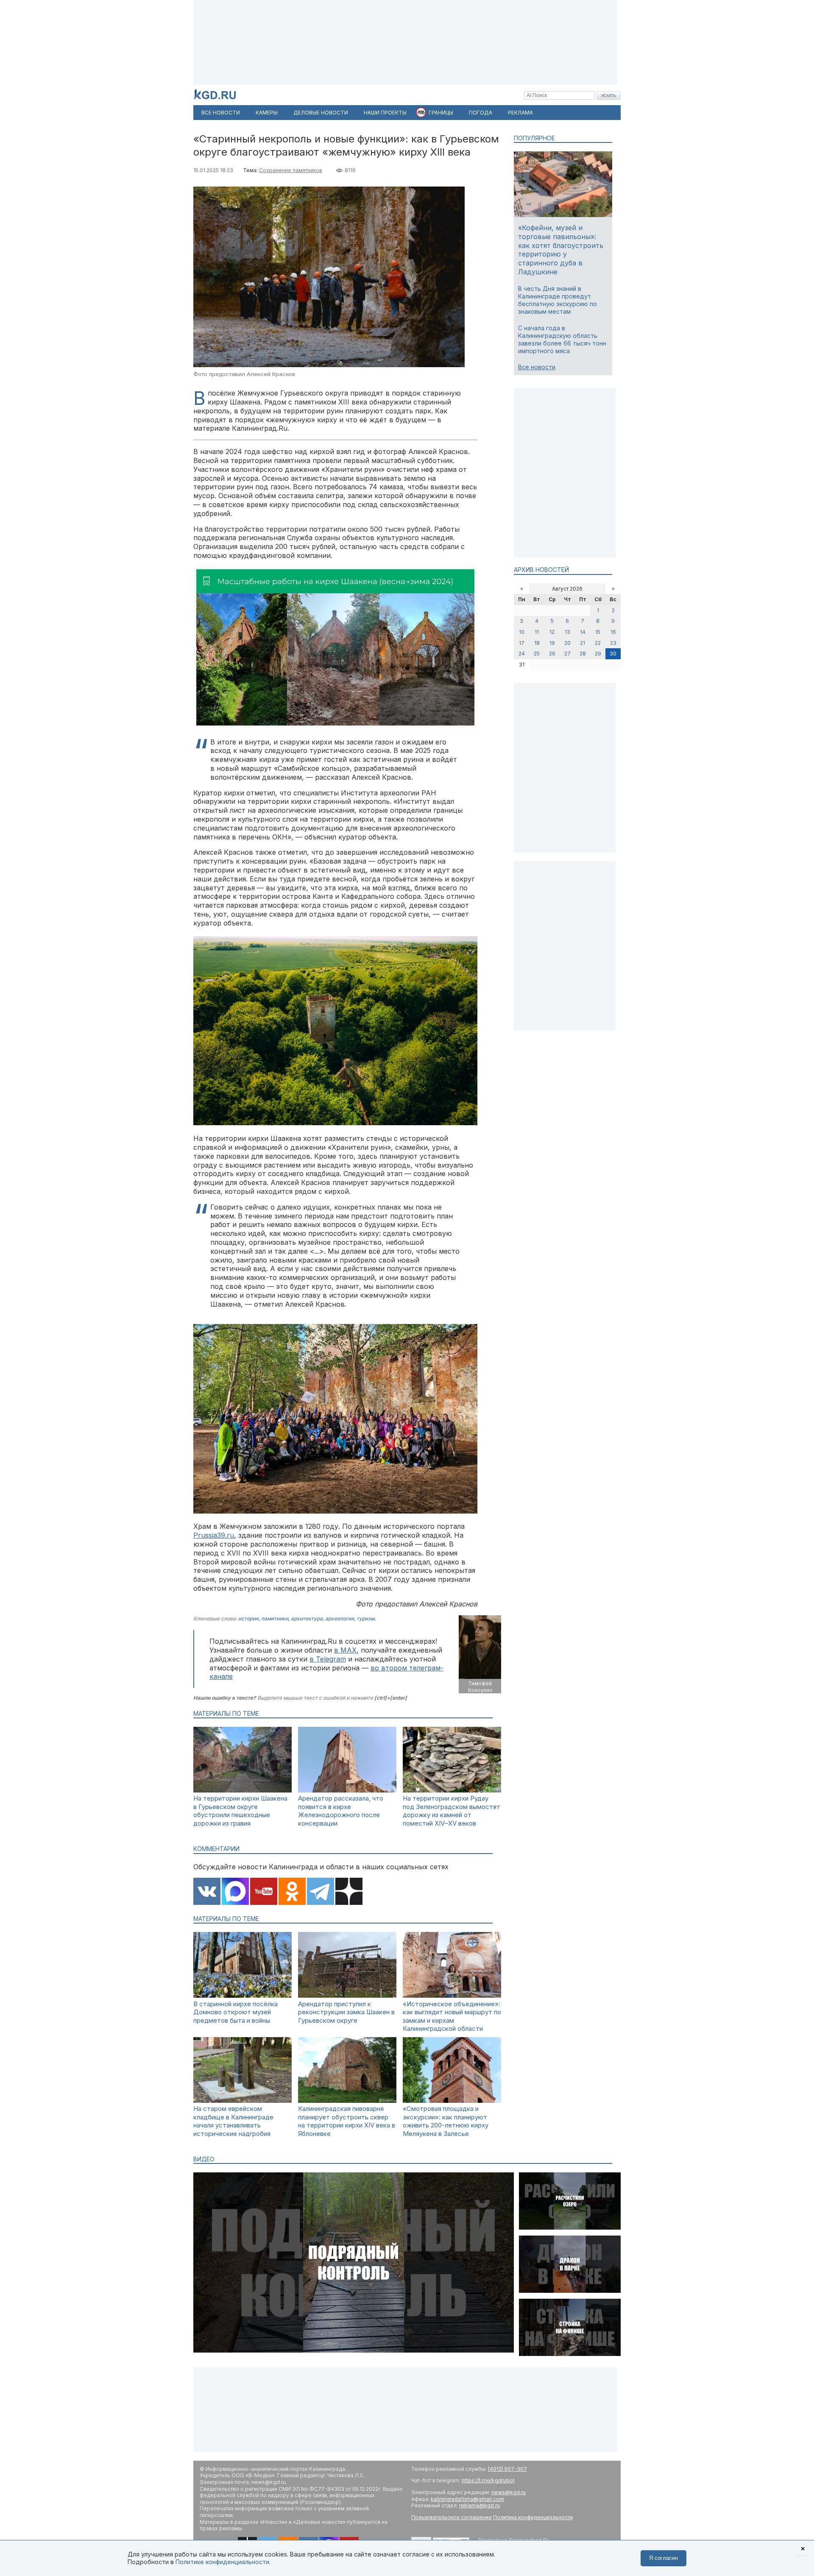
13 (567, 632)
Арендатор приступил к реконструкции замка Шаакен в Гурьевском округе (346, 2012)
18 (537, 643)
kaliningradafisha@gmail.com (467, 2499)
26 (552, 654)
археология (340, 1618)
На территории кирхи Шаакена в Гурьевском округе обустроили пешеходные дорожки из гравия (240, 1811)
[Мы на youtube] (264, 1892)
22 (598, 643)
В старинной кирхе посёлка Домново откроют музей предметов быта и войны (236, 2012)
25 (537, 654)
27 (567, 654)
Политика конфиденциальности (533, 2517)
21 (583, 643)
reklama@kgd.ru (479, 2505)
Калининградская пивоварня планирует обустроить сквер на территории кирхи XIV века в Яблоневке (347, 2121)
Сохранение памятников (291, 170)
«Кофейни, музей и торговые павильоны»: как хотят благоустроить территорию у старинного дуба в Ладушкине (561, 250)
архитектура (307, 1618)
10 (522, 632)
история (248, 1618)
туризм (365, 1618)
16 (613, 632)
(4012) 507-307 (507, 2469)
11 (537, 632)
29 (598, 654)
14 (583, 632)
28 (583, 654)
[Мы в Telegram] (321, 1892)
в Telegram (328, 1659)
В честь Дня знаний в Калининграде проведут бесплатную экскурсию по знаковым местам (558, 300)
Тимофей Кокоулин (480, 1687)
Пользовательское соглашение (452, 2517)
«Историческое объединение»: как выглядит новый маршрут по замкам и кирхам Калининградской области (452, 2016)
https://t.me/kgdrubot (488, 2480)
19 (552, 643)
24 (522, 654)
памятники (275, 1618)
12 (552, 632)
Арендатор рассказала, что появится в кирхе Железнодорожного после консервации (341, 1811)
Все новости (537, 367)
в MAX (345, 1650)
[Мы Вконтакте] (207, 1892)
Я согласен (663, 2558)
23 (613, 643)
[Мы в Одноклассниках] (292, 1892)
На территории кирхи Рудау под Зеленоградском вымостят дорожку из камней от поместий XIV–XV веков (452, 1811)
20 (567, 643)
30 (613, 654)
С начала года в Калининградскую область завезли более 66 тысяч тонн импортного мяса (562, 340)
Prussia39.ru (214, 1535)
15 (598, 632)
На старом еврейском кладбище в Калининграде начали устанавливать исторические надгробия (233, 2121)
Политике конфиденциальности (222, 2562)
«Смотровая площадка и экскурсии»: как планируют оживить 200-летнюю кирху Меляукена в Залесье (446, 2121)
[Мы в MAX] (235, 1892)
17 (522, 643)
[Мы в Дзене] (349, 1892)
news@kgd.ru (509, 2492)
